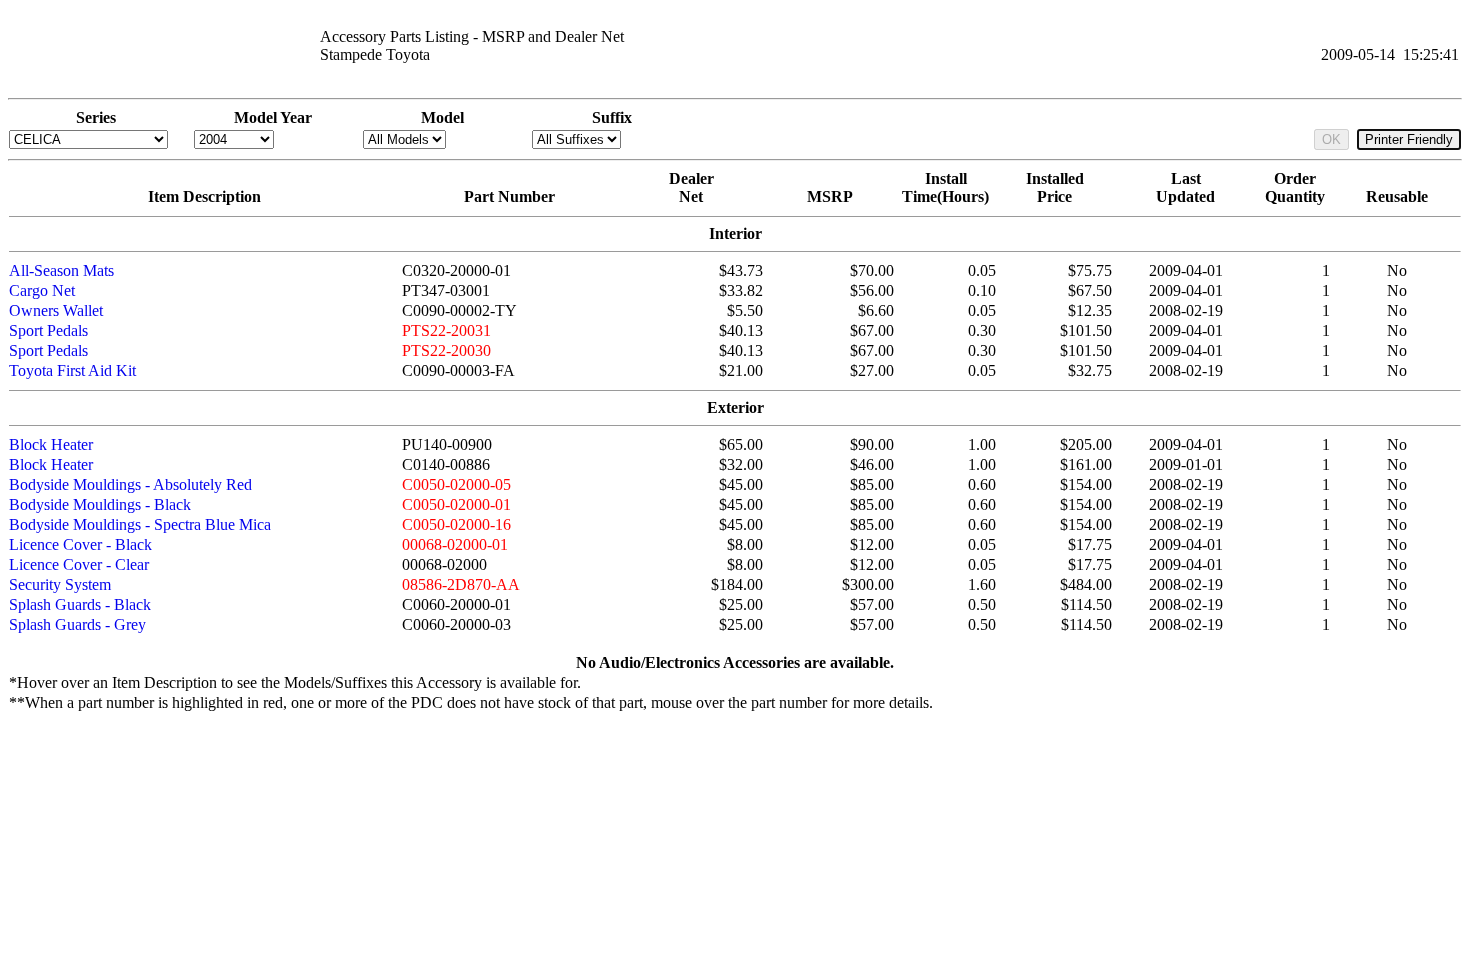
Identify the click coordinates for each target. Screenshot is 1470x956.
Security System (60, 584)
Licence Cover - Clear (79, 564)
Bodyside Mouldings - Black (100, 504)
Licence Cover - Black (80, 544)
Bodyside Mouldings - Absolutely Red (130, 484)
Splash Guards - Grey (77, 624)
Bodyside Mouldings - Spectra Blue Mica (140, 524)
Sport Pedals (48, 330)
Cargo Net (42, 290)
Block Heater (51, 444)
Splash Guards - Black (80, 604)
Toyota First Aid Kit (72, 370)
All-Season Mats (61, 270)
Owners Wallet (56, 310)
